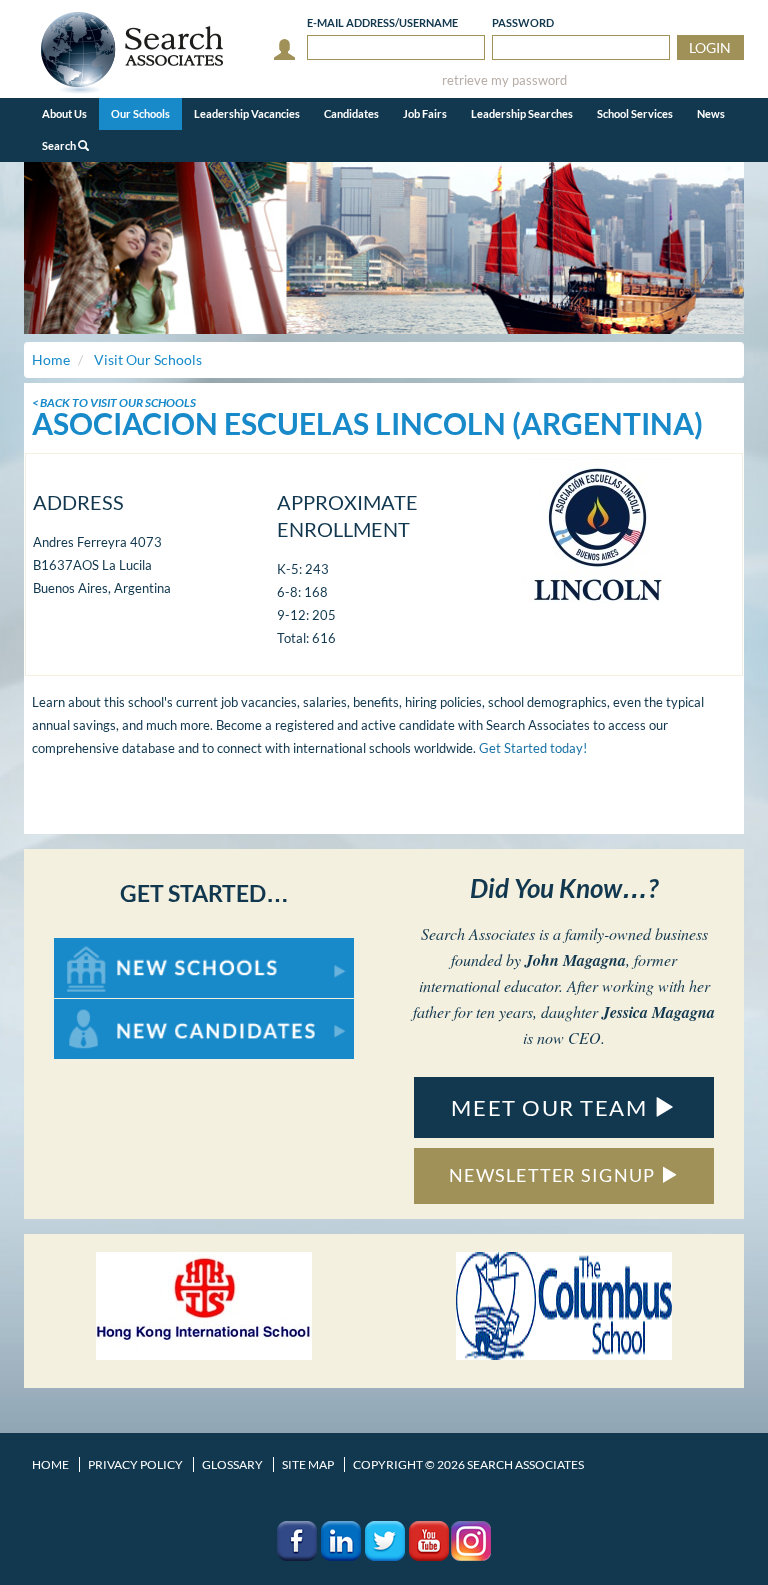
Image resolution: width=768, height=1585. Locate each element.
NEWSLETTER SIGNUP (554, 1175)
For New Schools (106, 947)
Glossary (232, 1464)
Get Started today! (533, 748)
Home (50, 1464)
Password (523, 22)
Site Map (308, 1464)
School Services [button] (635, 113)
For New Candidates (117, 1008)
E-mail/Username (382, 22)
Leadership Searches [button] (522, 113)
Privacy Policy (135, 1464)
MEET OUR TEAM (552, 1107)
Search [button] (60, 145)
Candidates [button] (351, 113)
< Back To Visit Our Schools (114, 402)
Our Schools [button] (140, 113)
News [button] (711, 113)
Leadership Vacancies (247, 113)
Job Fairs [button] (425, 113)
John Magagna (575, 960)
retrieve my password (504, 80)
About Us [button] (64, 113)
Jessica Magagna (658, 1012)
